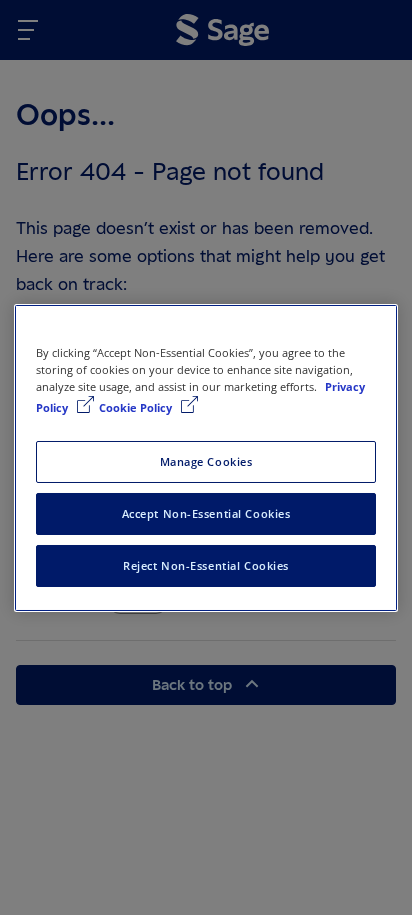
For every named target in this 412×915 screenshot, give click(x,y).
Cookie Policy (137, 407)
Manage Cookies (206, 461)
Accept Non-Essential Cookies (206, 513)
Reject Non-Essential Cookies (206, 565)
